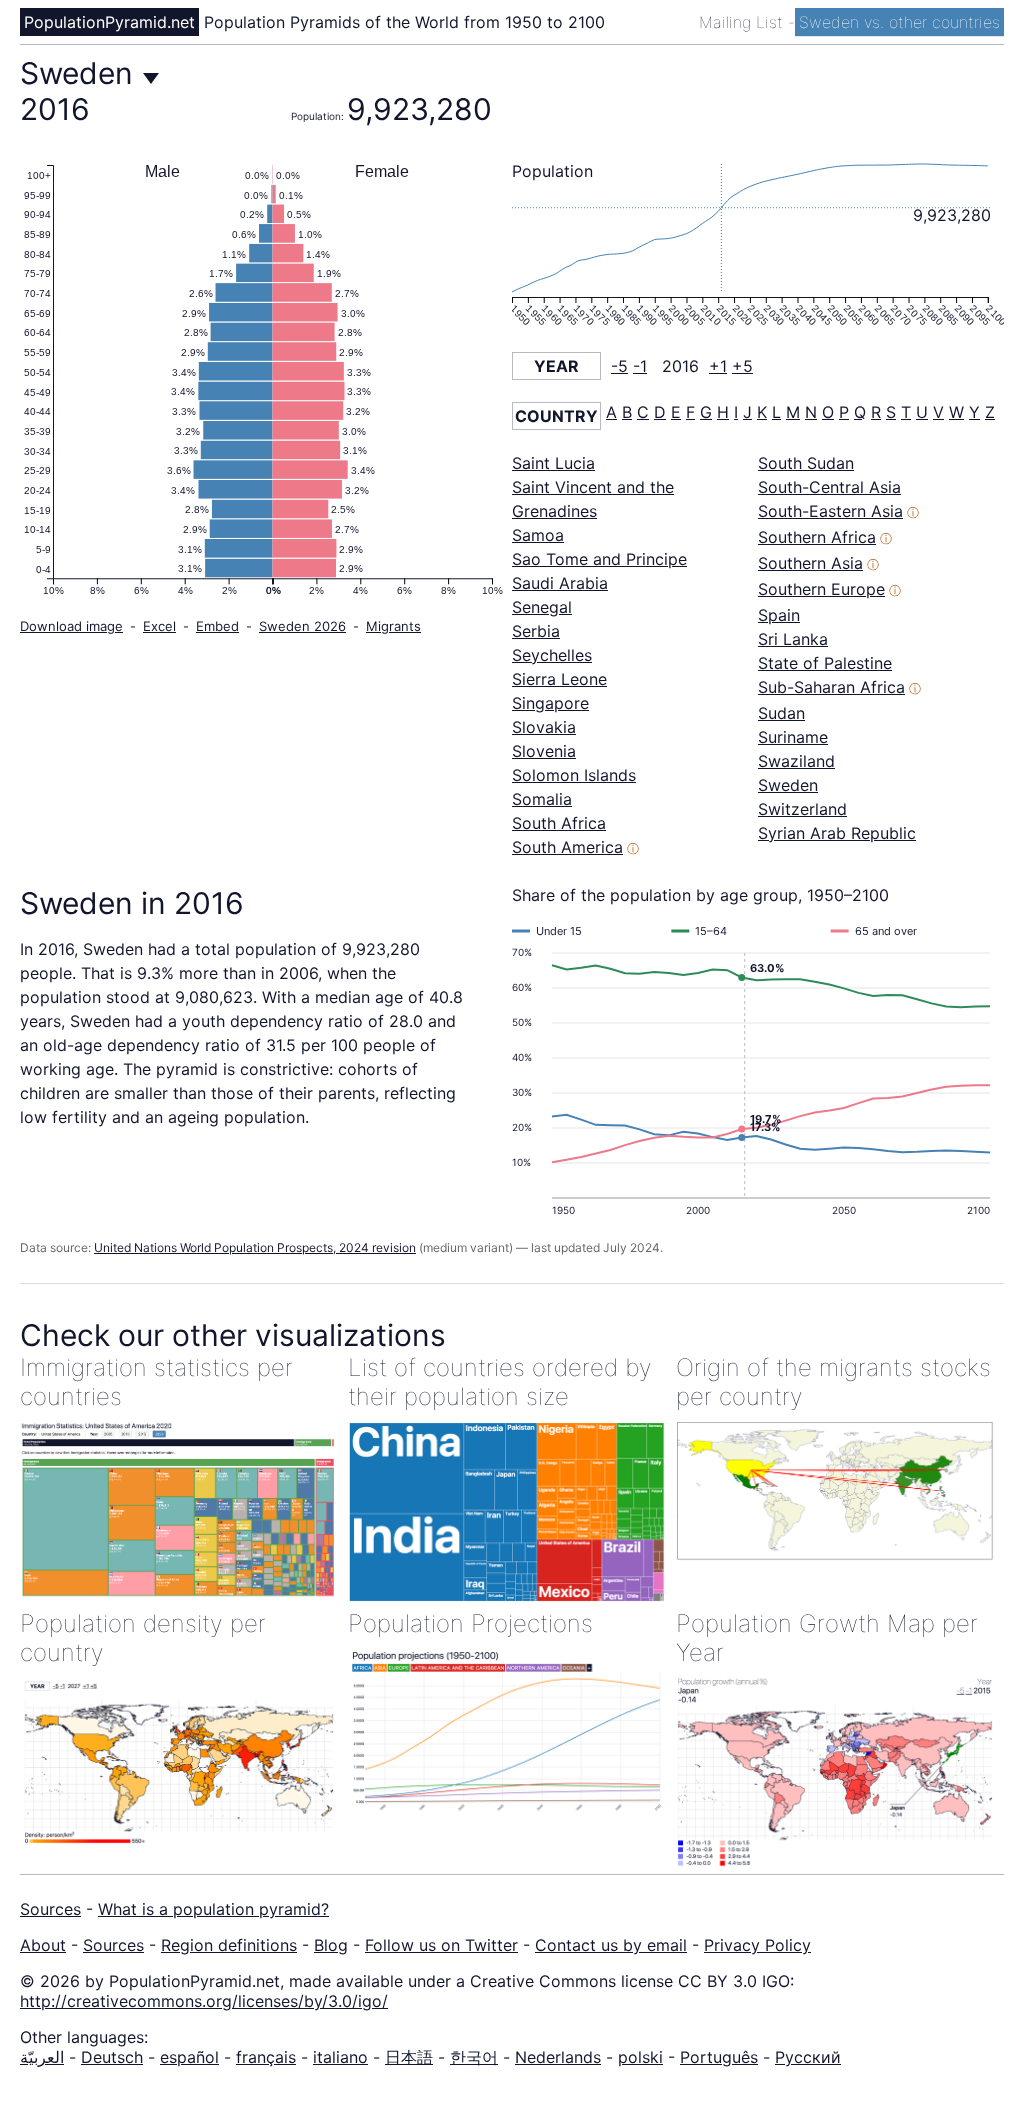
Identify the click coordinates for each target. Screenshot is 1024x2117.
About (43, 1945)
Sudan (781, 713)
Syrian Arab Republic (837, 833)
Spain (779, 615)
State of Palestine (825, 663)
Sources (50, 1909)
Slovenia (544, 751)
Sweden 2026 (302, 626)
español (189, 2057)
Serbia (536, 631)
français (266, 2057)
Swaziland (796, 761)
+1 (718, 366)
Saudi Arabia (560, 583)
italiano (340, 2057)
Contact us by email (611, 1945)
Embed (217, 626)
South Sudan (806, 463)
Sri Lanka (793, 639)
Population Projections (470, 1623)
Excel (159, 626)
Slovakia (544, 727)
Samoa (538, 535)
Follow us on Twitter (441, 1945)
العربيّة (42, 2057)
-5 (619, 366)
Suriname (793, 737)
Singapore (550, 703)
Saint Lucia (553, 463)
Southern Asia (810, 563)
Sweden (788, 785)
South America (567, 847)
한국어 (474, 2057)
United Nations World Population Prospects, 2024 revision (255, 1247)
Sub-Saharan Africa (831, 687)
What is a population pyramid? (213, 1909)
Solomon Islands (574, 775)
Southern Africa (817, 537)
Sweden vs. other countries (899, 22)
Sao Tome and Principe (599, 559)
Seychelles (552, 655)
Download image (71, 626)
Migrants (393, 626)
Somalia (542, 799)
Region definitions (229, 1945)
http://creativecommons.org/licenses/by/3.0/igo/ (204, 2001)
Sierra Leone (559, 679)
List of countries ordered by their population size (500, 1382)
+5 (742, 366)
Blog (331, 1945)
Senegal (542, 607)
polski (640, 2057)
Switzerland (802, 809)
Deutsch (112, 2057)
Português (719, 2057)
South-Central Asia (829, 487)
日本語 (409, 2057)
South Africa (559, 823)
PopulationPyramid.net (109, 22)
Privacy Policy (757, 1945)
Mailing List (743, 22)
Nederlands (558, 2057)
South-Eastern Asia (830, 511)
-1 (640, 366)
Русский (808, 2057)
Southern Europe (821, 589)
